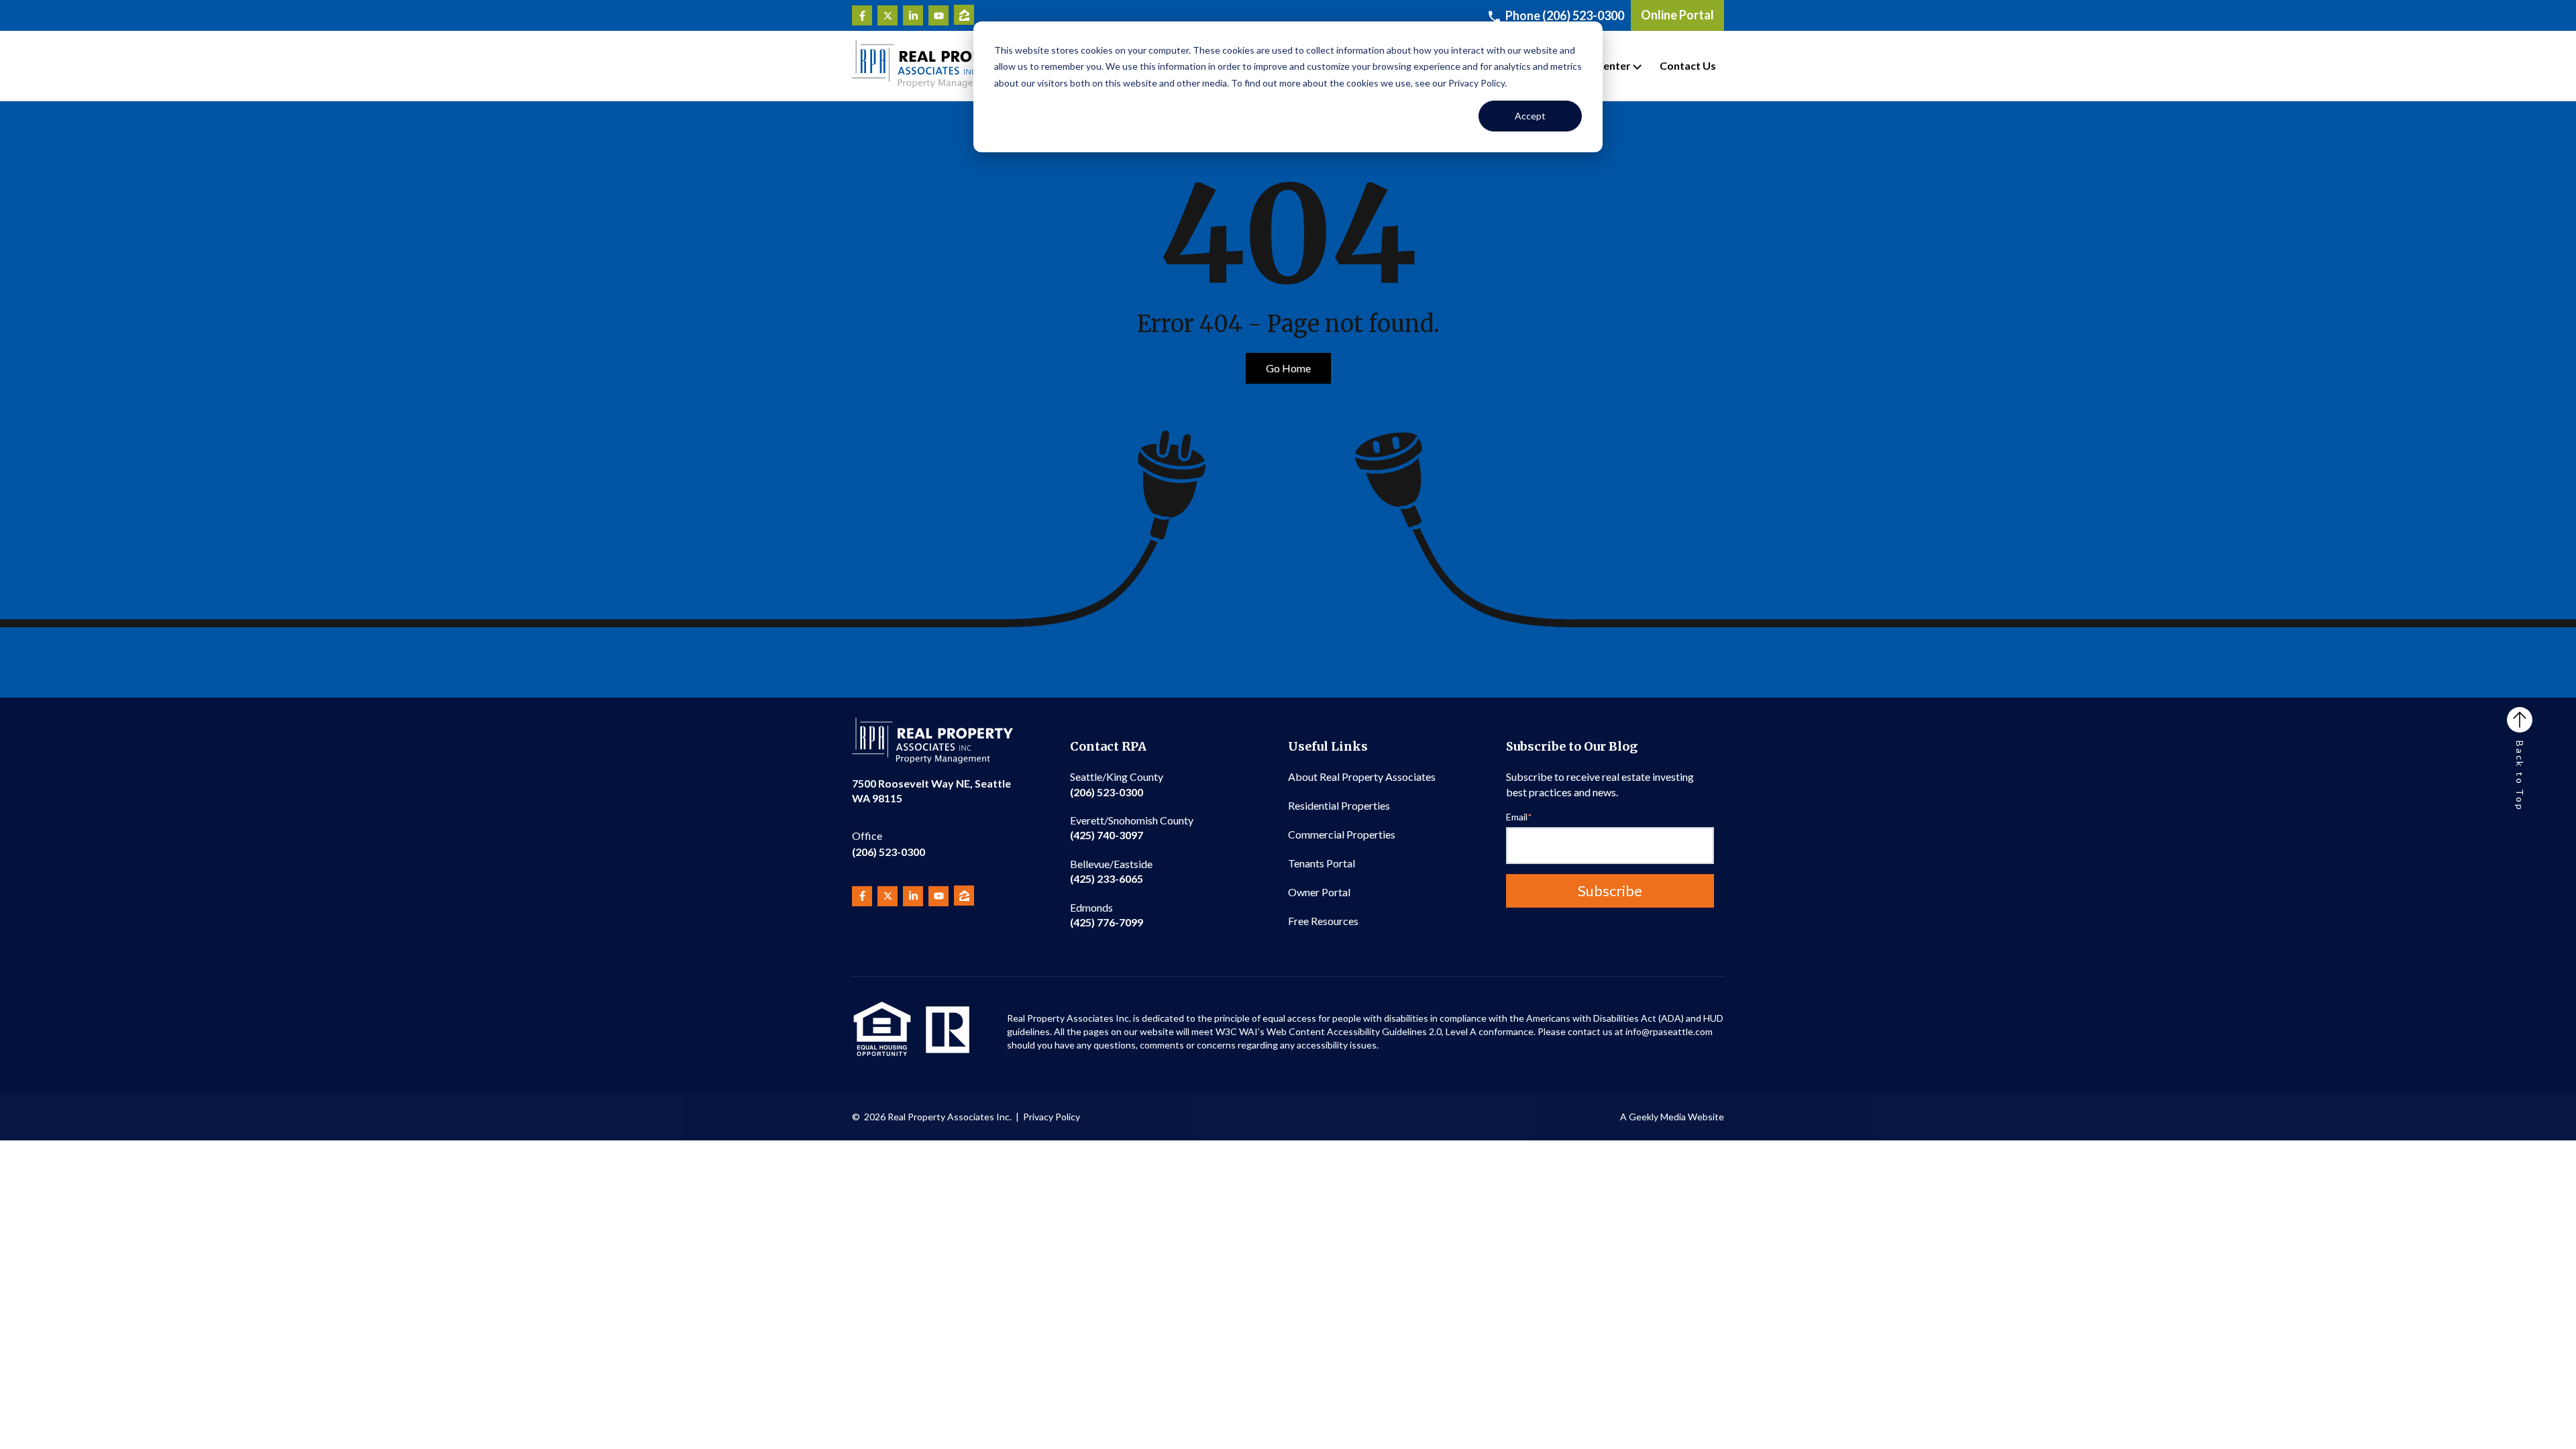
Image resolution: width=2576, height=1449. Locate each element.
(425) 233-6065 (1111, 871)
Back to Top (2520, 776)
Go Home (1288, 368)
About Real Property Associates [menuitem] (1362, 776)
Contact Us (1688, 65)
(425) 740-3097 (1132, 827)
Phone (1565, 15)
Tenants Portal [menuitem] (1322, 863)
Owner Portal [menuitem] (1319, 892)
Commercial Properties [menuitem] (1342, 834)
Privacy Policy (1052, 1117)
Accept (1530, 116)
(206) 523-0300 (889, 844)
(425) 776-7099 (1107, 915)
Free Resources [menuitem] (1323, 921)
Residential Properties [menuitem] (1339, 805)
